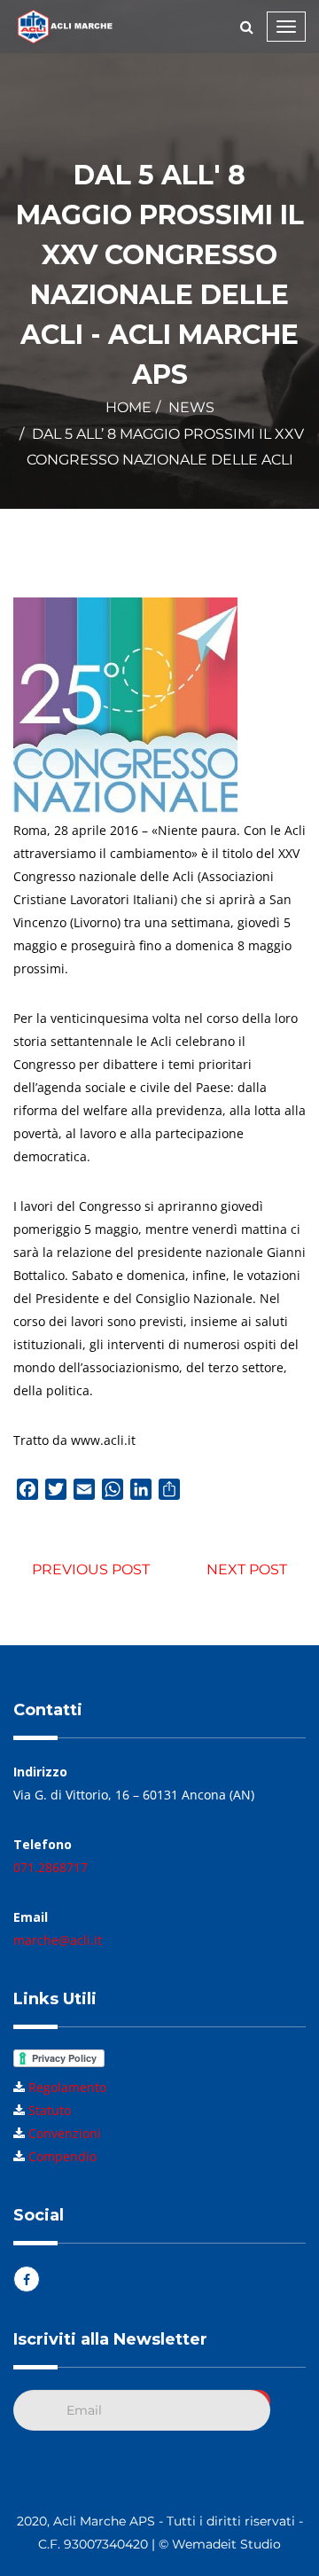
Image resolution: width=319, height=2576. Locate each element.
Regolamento (67, 2087)
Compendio (62, 2156)
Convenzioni (65, 2133)
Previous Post (91, 1569)
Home (128, 407)
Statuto (50, 2110)
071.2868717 (51, 1867)
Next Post (247, 1569)
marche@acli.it (58, 1940)
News (191, 407)
